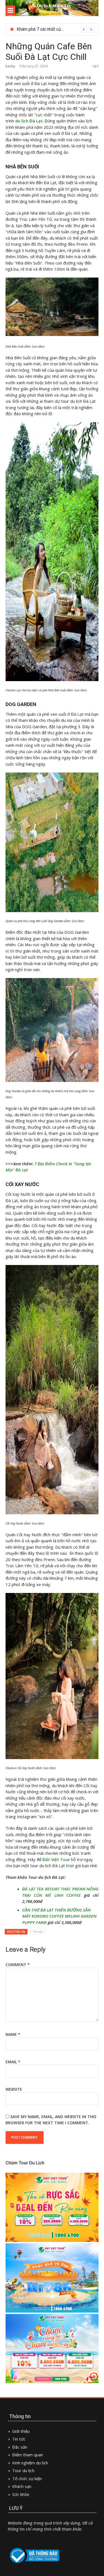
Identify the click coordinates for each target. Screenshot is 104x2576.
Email (13, 2062)
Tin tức (38, 1932)
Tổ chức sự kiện (27, 2478)
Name (13, 2034)
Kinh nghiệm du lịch (30, 2463)
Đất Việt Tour (56, 1859)
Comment (18, 1965)
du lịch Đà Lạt (29, 121)
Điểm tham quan (28, 2455)
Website (14, 2089)
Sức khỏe (21, 2494)
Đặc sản (20, 2447)
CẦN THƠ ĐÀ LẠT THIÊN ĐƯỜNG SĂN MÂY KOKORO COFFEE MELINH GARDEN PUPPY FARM (59, 1916)
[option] (55, 29)
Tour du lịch (23, 2470)
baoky (10, 66)
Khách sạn (22, 2486)
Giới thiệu (21, 2431)
